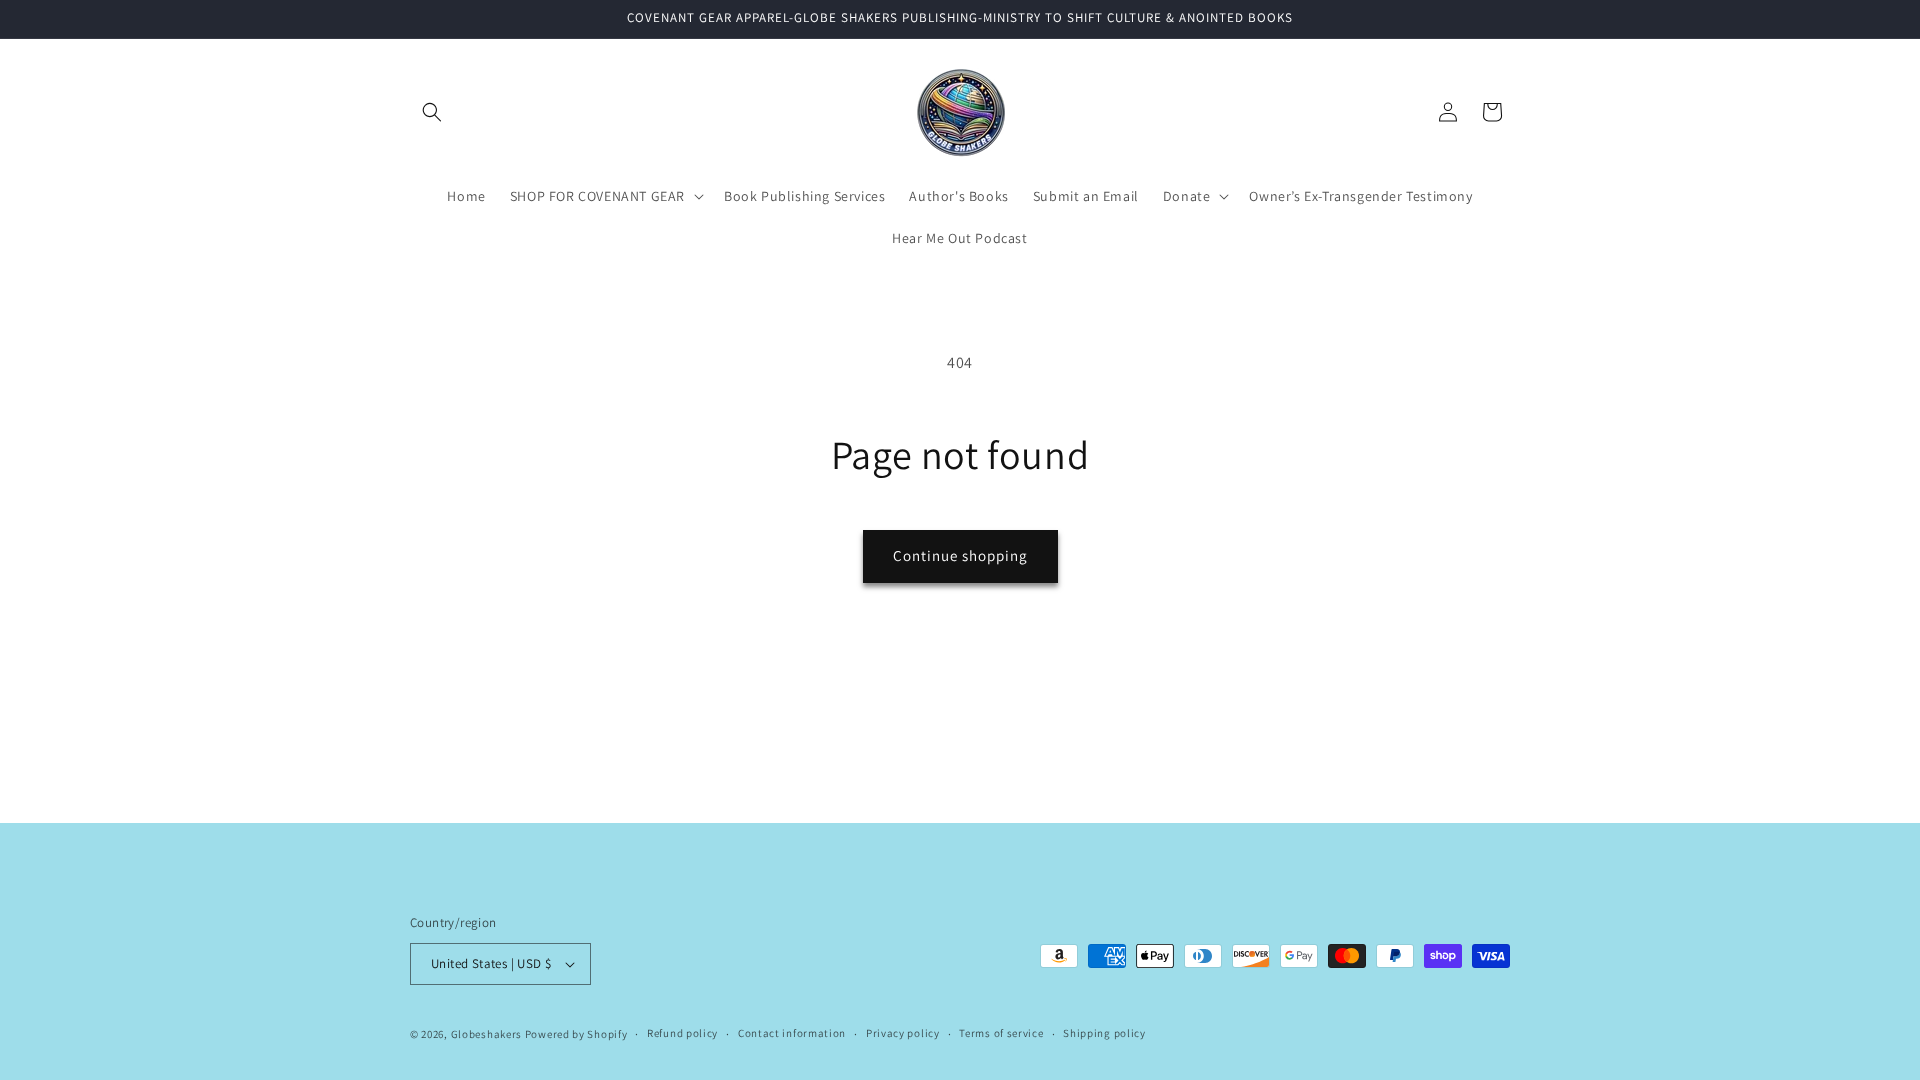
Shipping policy (1104, 1033)
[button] (432, 112)
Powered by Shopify (576, 1034)
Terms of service (1001, 1033)
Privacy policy (903, 1033)
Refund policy (682, 1033)
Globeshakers (486, 1034)
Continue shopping (960, 555)
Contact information (792, 1033)
